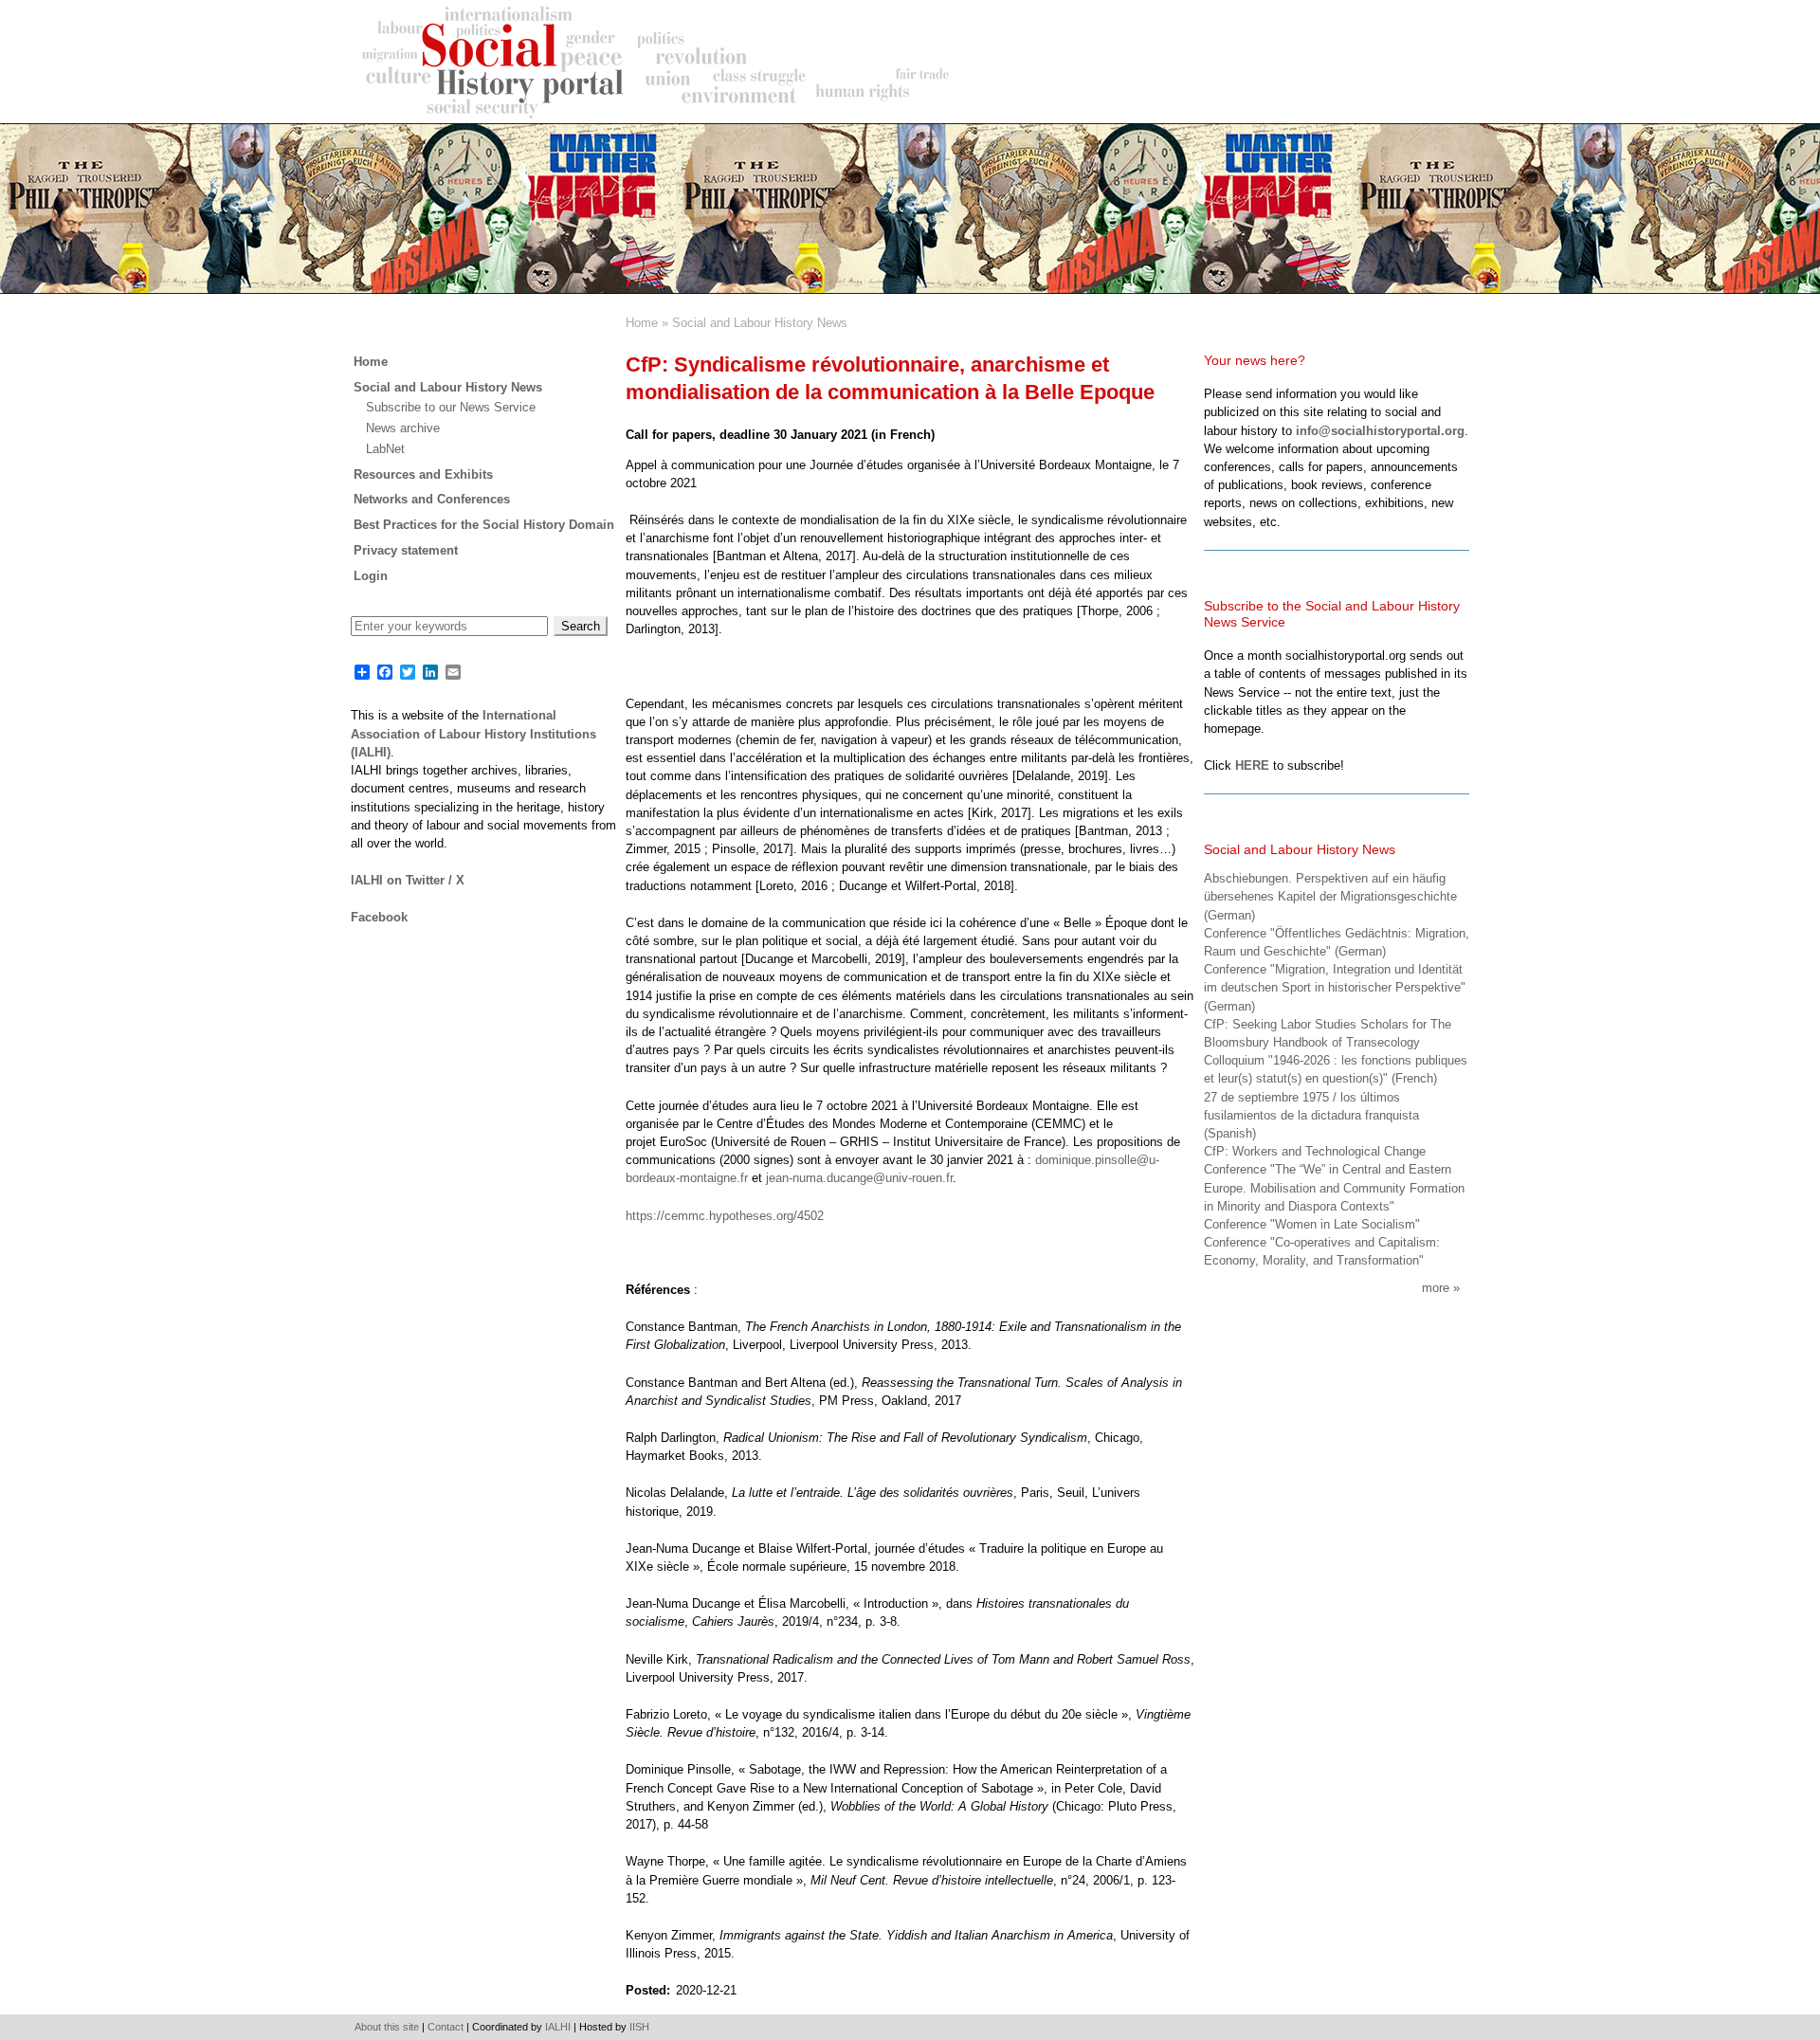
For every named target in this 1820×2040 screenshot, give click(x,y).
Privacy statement (406, 550)
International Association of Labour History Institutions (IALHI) (473, 733)
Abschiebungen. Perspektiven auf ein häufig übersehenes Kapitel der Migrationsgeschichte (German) (1330, 896)
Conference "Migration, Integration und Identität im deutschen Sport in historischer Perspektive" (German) (1335, 987)
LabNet (385, 449)
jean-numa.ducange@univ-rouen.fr (859, 1178)
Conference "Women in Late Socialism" (1312, 1224)
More (1436, 1288)
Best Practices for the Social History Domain (484, 525)
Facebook (379, 917)
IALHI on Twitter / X (408, 880)
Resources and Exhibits (423, 474)
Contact (446, 2027)
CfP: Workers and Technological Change (1315, 1151)
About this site (387, 2027)
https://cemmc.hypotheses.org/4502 (725, 1216)
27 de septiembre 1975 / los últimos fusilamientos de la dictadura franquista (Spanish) (1311, 1115)
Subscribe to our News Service (451, 407)
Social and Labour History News (760, 323)
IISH (639, 2027)
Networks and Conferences (432, 499)
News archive (403, 428)
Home (642, 323)
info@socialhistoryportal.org (1380, 431)
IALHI (558, 2027)
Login (371, 576)
